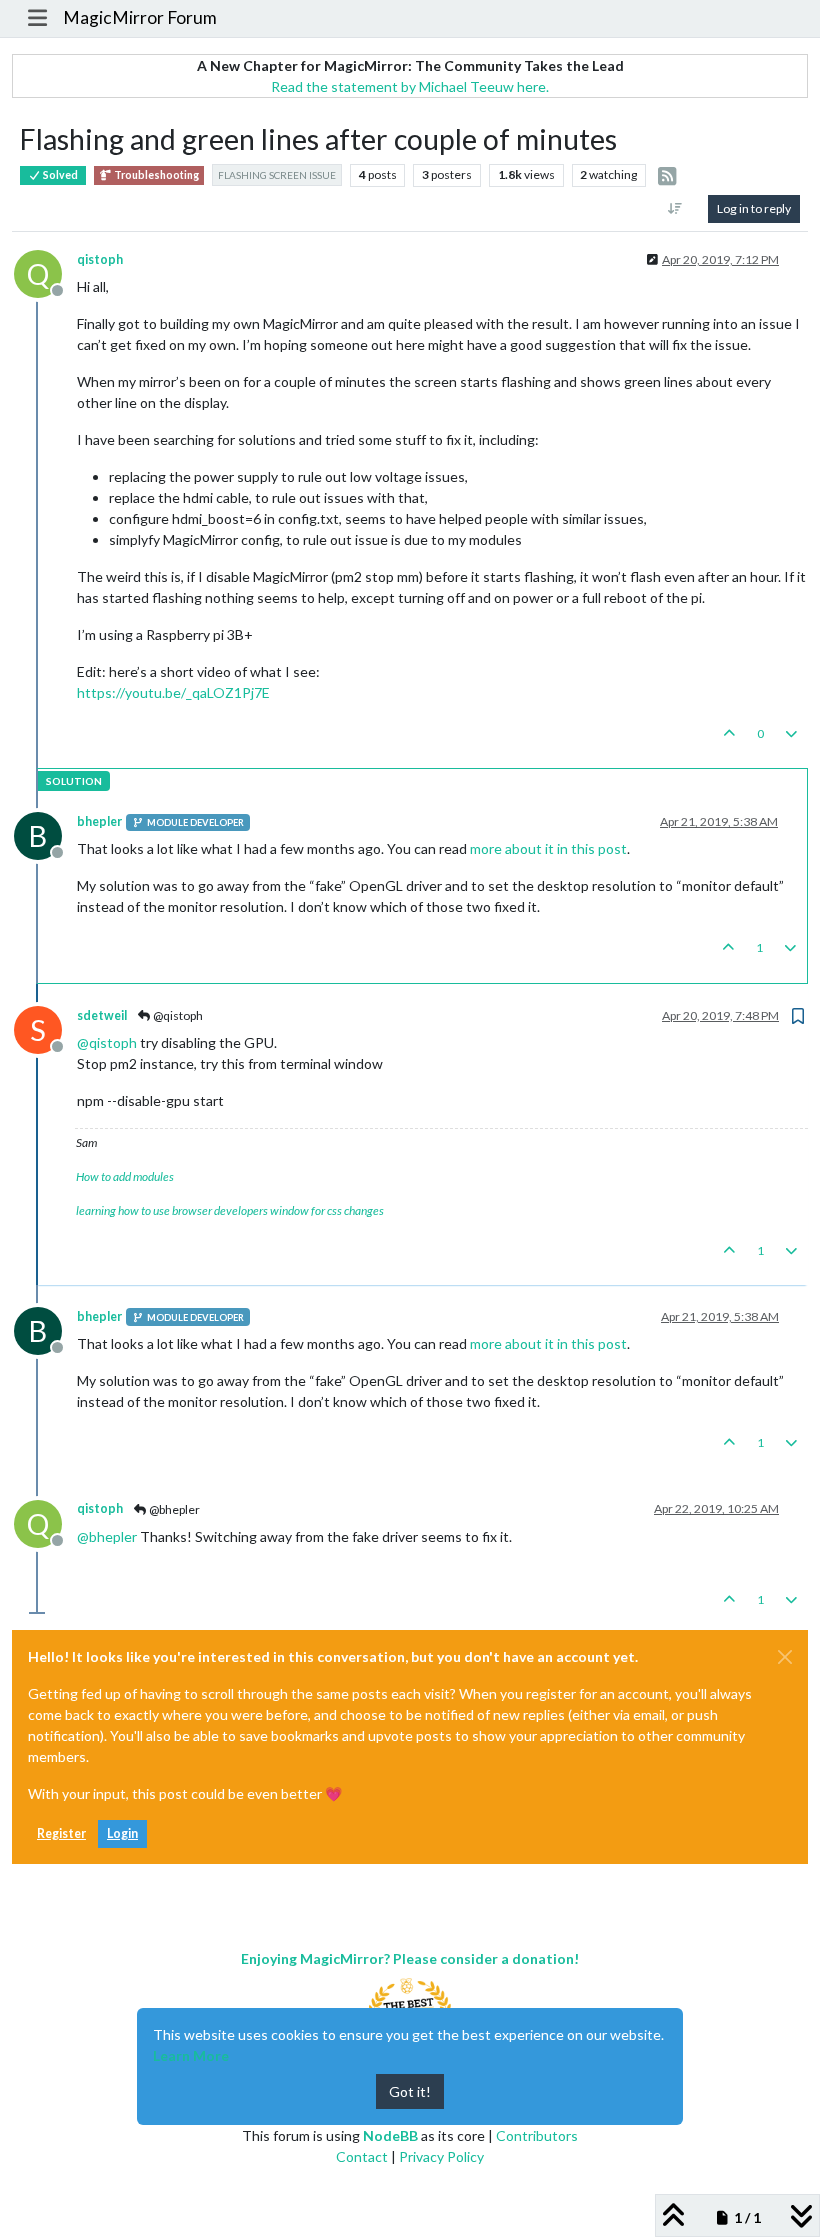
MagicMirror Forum (140, 17)
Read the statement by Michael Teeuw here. (410, 86)
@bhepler (173, 1509)
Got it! (410, 2091)
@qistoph (177, 1015)
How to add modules (125, 1176)
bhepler (99, 821)
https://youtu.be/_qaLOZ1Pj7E (173, 692)
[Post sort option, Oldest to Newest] (675, 209)
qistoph (100, 259)
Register (61, 1833)
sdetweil (102, 1015)
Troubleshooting (155, 175)
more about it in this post (548, 848)
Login (122, 1833)
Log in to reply (754, 208)
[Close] (785, 1657)
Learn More (191, 2055)
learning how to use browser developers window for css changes (230, 1210)
